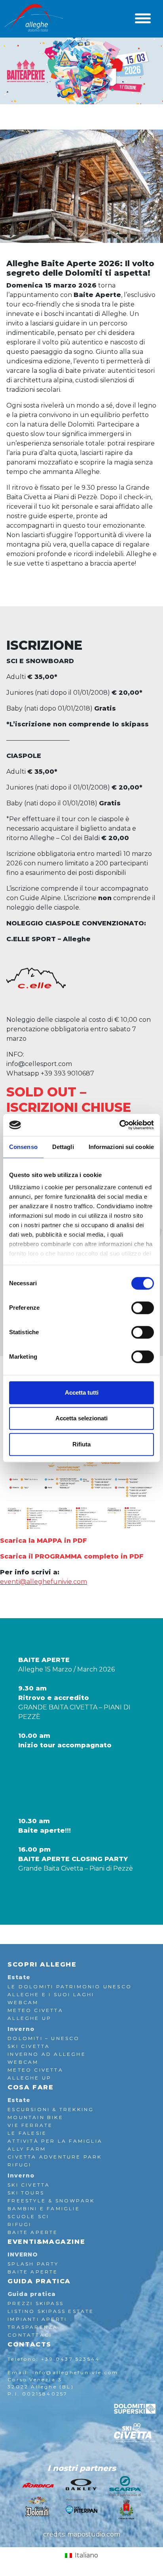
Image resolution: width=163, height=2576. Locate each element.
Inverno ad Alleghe (47, 2054)
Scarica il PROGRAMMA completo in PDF (72, 1556)
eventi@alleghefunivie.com (44, 1582)
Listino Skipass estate (51, 2311)
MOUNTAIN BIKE (35, 2117)
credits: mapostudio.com (82, 2534)
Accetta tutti (82, 1392)
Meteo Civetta (35, 2010)
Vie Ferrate (30, 2125)
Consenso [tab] (23, 1147)
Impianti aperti (37, 2319)
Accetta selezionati (81, 1418)
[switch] (143, 1308)
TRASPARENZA (33, 2327)
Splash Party (33, 2264)
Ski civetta (29, 2185)
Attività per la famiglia (55, 2141)
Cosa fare (30, 2087)
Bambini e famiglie (44, 2208)
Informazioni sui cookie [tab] (121, 1147)
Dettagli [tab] (63, 1147)
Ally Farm (27, 2149)
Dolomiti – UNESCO (44, 2038)
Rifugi (19, 2165)
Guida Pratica (39, 2281)
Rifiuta (81, 1444)
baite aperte (33, 2232)
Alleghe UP (29, 2018)
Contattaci (30, 2335)
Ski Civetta (29, 2046)
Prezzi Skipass (36, 2303)
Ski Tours (26, 2193)
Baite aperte (33, 2272)
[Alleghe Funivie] (34, 18)
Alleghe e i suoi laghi (51, 1994)
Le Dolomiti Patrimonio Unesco (70, 1987)
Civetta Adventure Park (55, 2157)
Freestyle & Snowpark (51, 2201)
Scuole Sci (28, 2216)
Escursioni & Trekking (51, 2109)
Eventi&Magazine (46, 2242)
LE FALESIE (27, 2133)
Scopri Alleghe (42, 1964)
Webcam (23, 2002)
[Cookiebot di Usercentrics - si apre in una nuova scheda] (119, 1125)
